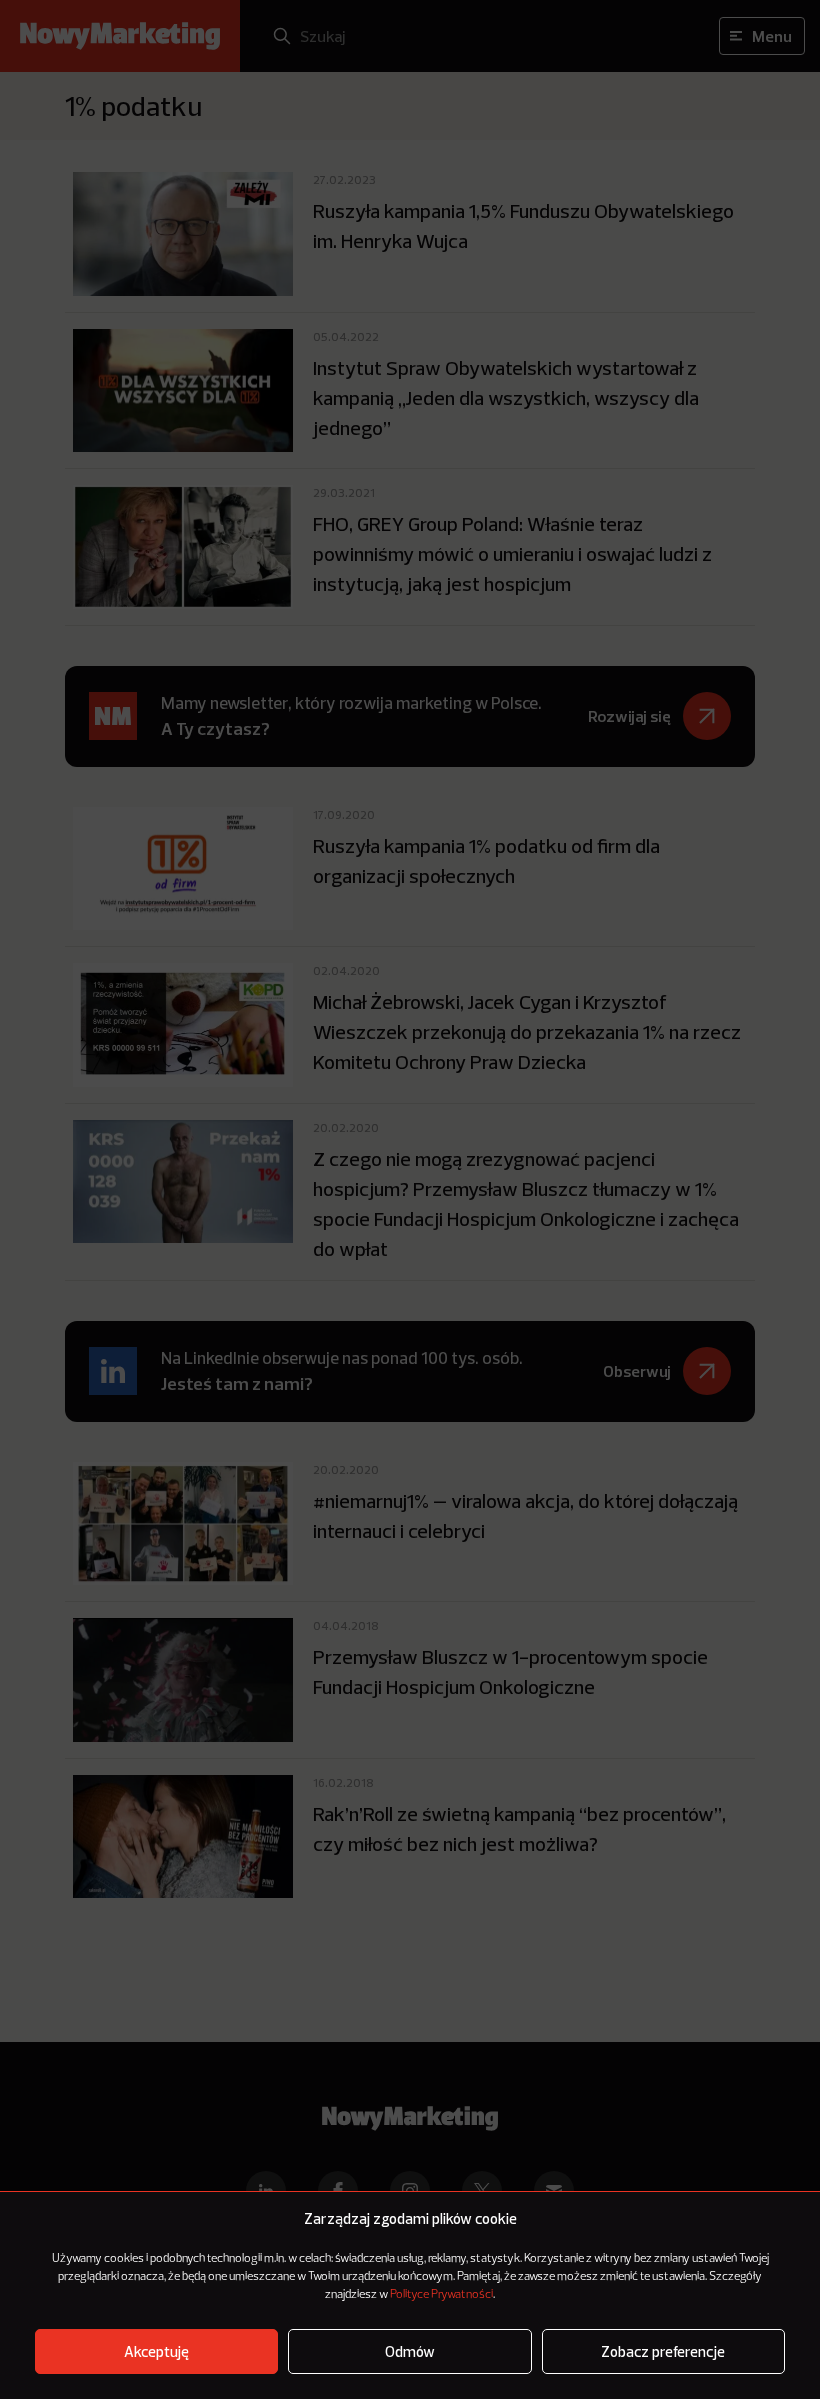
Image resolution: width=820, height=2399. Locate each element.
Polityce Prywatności (441, 2295)
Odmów (410, 2351)
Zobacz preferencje (663, 2351)
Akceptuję (156, 2351)
